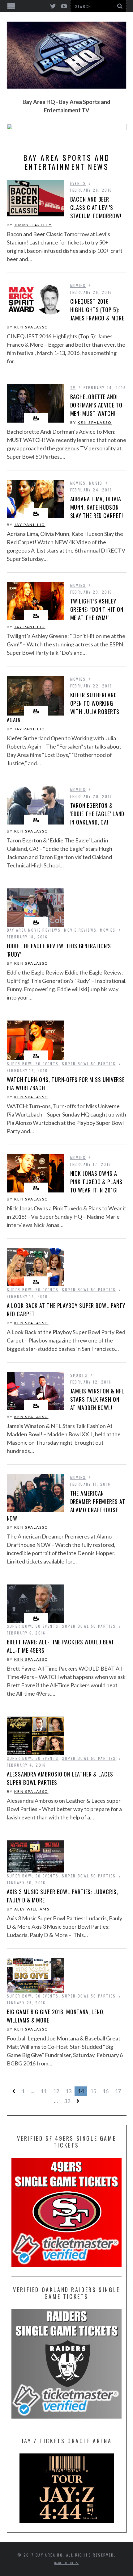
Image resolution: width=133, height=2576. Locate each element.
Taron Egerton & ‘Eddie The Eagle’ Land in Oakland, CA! (97, 814)
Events (78, 183)
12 (56, 2091)
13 (68, 2091)
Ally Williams (32, 1909)
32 (67, 2101)
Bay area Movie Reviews (34, 930)
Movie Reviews (80, 930)
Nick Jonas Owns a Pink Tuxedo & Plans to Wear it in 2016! (96, 1182)
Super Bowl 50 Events (33, 1064)
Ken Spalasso (31, 327)
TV (73, 388)
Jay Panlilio (30, 525)
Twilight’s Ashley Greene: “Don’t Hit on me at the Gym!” (97, 609)
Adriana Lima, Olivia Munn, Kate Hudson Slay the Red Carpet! (97, 507)
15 (93, 2091)
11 (44, 2091)
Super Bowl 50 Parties (89, 1064)
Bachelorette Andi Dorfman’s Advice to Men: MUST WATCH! (96, 405)
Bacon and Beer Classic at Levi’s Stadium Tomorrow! (96, 207)
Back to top (65, 2563)
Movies (78, 285)
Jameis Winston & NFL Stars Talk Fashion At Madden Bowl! (97, 1399)
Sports (79, 1375)
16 (105, 2091)
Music (96, 483)
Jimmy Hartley (33, 225)
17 (118, 2091)
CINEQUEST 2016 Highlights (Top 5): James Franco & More (97, 310)
